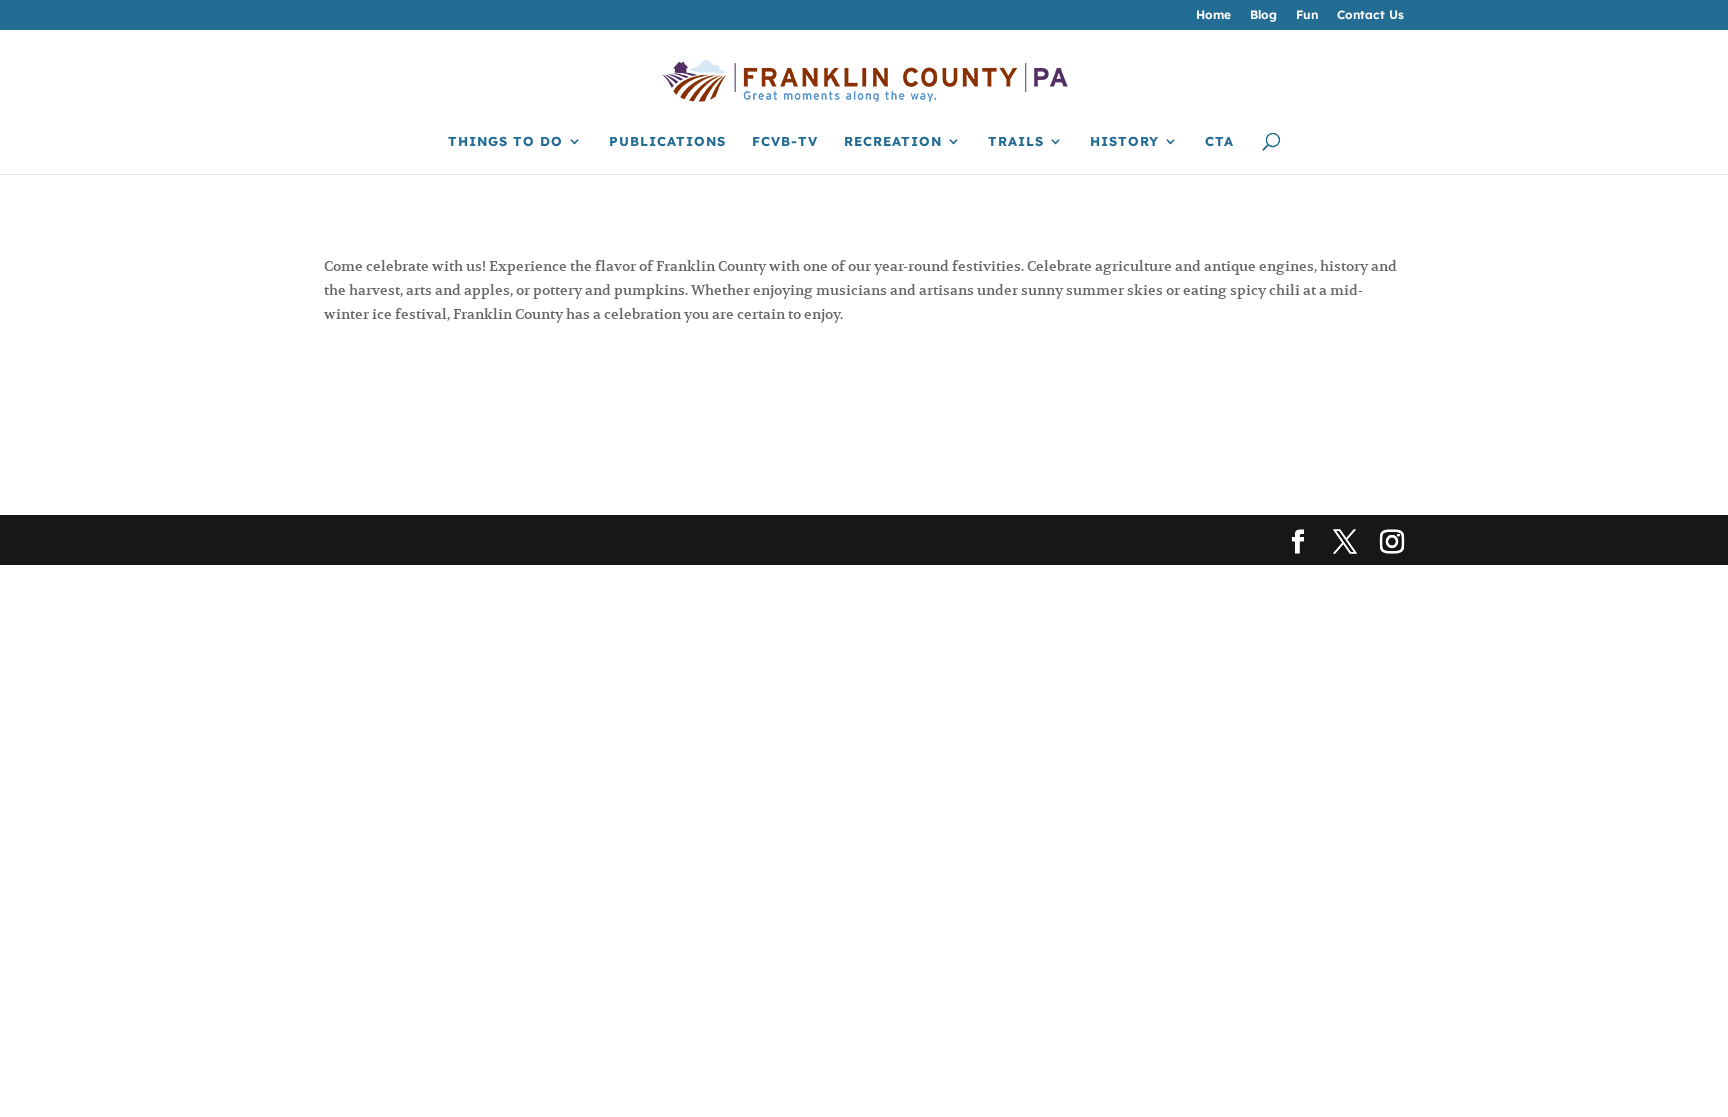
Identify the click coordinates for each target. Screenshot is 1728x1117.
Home (1213, 15)
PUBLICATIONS (667, 141)
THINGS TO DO (505, 141)
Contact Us (1370, 15)
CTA (1219, 141)
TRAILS (1016, 141)
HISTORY (1124, 141)
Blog (1263, 15)
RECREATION (893, 141)
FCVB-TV (785, 141)
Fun (1307, 15)
